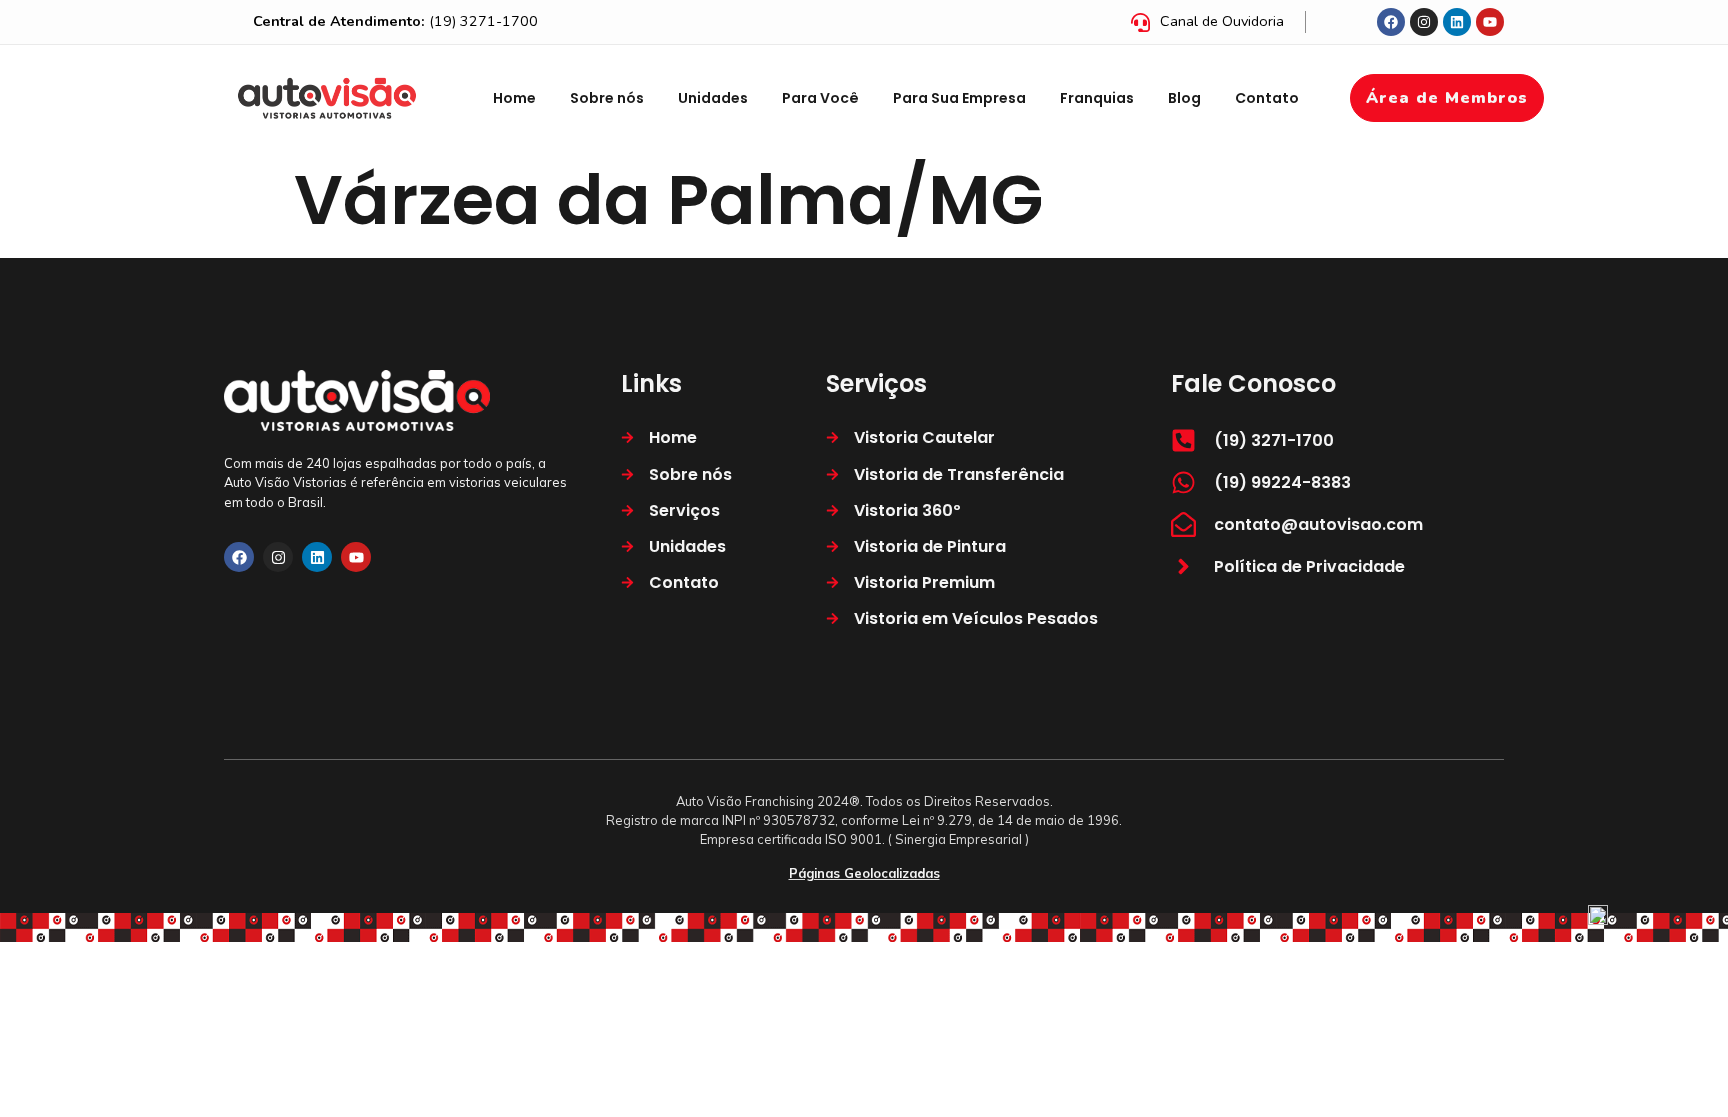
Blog (1184, 98)
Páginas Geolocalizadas (864, 873)
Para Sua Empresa (959, 98)
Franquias (1097, 98)
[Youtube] (1490, 22)
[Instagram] (1424, 22)
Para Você (820, 98)
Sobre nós (607, 98)
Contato (1267, 98)
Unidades (713, 98)
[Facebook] (1391, 22)
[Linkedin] (1457, 22)
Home (514, 98)
